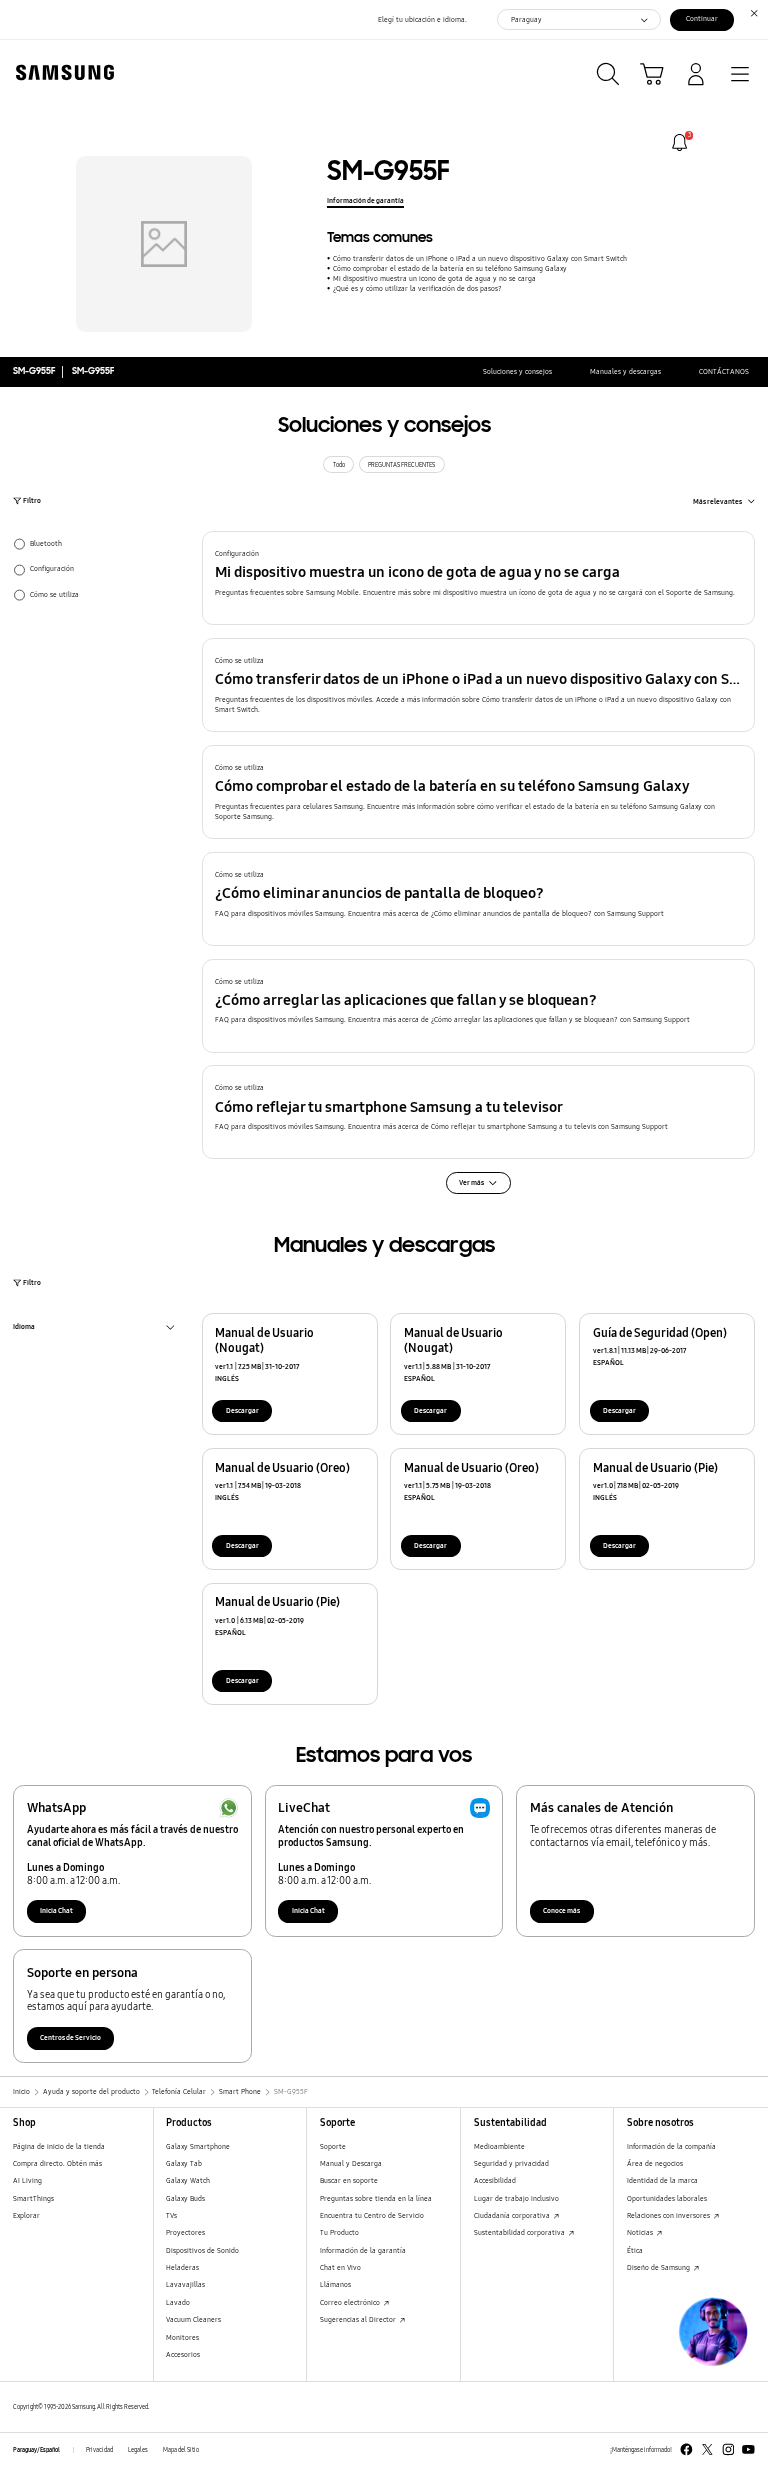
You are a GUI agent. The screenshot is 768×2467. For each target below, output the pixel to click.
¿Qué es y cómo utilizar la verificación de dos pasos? (417, 288)
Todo (339, 465)
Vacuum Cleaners (193, 2319)
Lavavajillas (185, 2284)
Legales (138, 2450)
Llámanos (335, 2284)
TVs (171, 2215)
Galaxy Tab (184, 2163)
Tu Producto (339, 2232)
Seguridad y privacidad (511, 2163)
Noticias (641, 2232)
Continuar (702, 18)
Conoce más (561, 1910)
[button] (479, 578)
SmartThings (33, 2198)
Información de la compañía (671, 2146)
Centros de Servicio (70, 2037)
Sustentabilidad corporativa (520, 2232)
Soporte (333, 2146)
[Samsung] (61, 72)
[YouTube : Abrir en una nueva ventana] (748, 2449)
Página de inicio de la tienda (59, 2146)
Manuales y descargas (625, 371)
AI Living (27, 2180)
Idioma (24, 1328)
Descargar (242, 1410)
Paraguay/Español (36, 2450)
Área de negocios (655, 2163)
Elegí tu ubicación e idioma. (422, 19)
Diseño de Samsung (659, 2267)
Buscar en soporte (349, 2180)
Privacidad (99, 2450)
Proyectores (185, 2232)
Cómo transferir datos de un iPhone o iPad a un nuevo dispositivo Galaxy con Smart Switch (479, 258)
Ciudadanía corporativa (513, 2215)
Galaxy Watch (188, 2180)
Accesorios (183, 2354)
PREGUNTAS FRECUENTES (401, 465)
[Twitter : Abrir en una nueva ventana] (707, 2449)
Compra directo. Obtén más (57, 2163)
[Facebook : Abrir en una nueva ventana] (686, 2449)
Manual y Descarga (351, 2163)
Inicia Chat (56, 1910)
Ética (635, 2250)
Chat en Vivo (340, 2267)
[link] (679, 142)
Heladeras (182, 2267)
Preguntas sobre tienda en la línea (376, 2198)
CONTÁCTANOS (724, 371)
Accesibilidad (495, 2180)
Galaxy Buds (185, 2198)
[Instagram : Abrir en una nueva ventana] (728, 2449)
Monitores (182, 2337)
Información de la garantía (363, 2250)
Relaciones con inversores (669, 2215)
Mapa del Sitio (181, 2450)
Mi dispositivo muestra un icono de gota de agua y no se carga (434, 278)
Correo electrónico (351, 2302)
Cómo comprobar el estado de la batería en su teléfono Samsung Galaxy (449, 268)
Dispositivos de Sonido (202, 2250)
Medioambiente (499, 2146)
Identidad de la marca (662, 2180)
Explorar (26, 2215)
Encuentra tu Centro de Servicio (372, 2215)
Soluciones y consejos (517, 371)
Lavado (178, 2302)
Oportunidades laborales (667, 2198)
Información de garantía (365, 200)
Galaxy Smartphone (198, 2146)
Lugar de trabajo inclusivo (516, 2198)
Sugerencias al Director (359, 2319)
